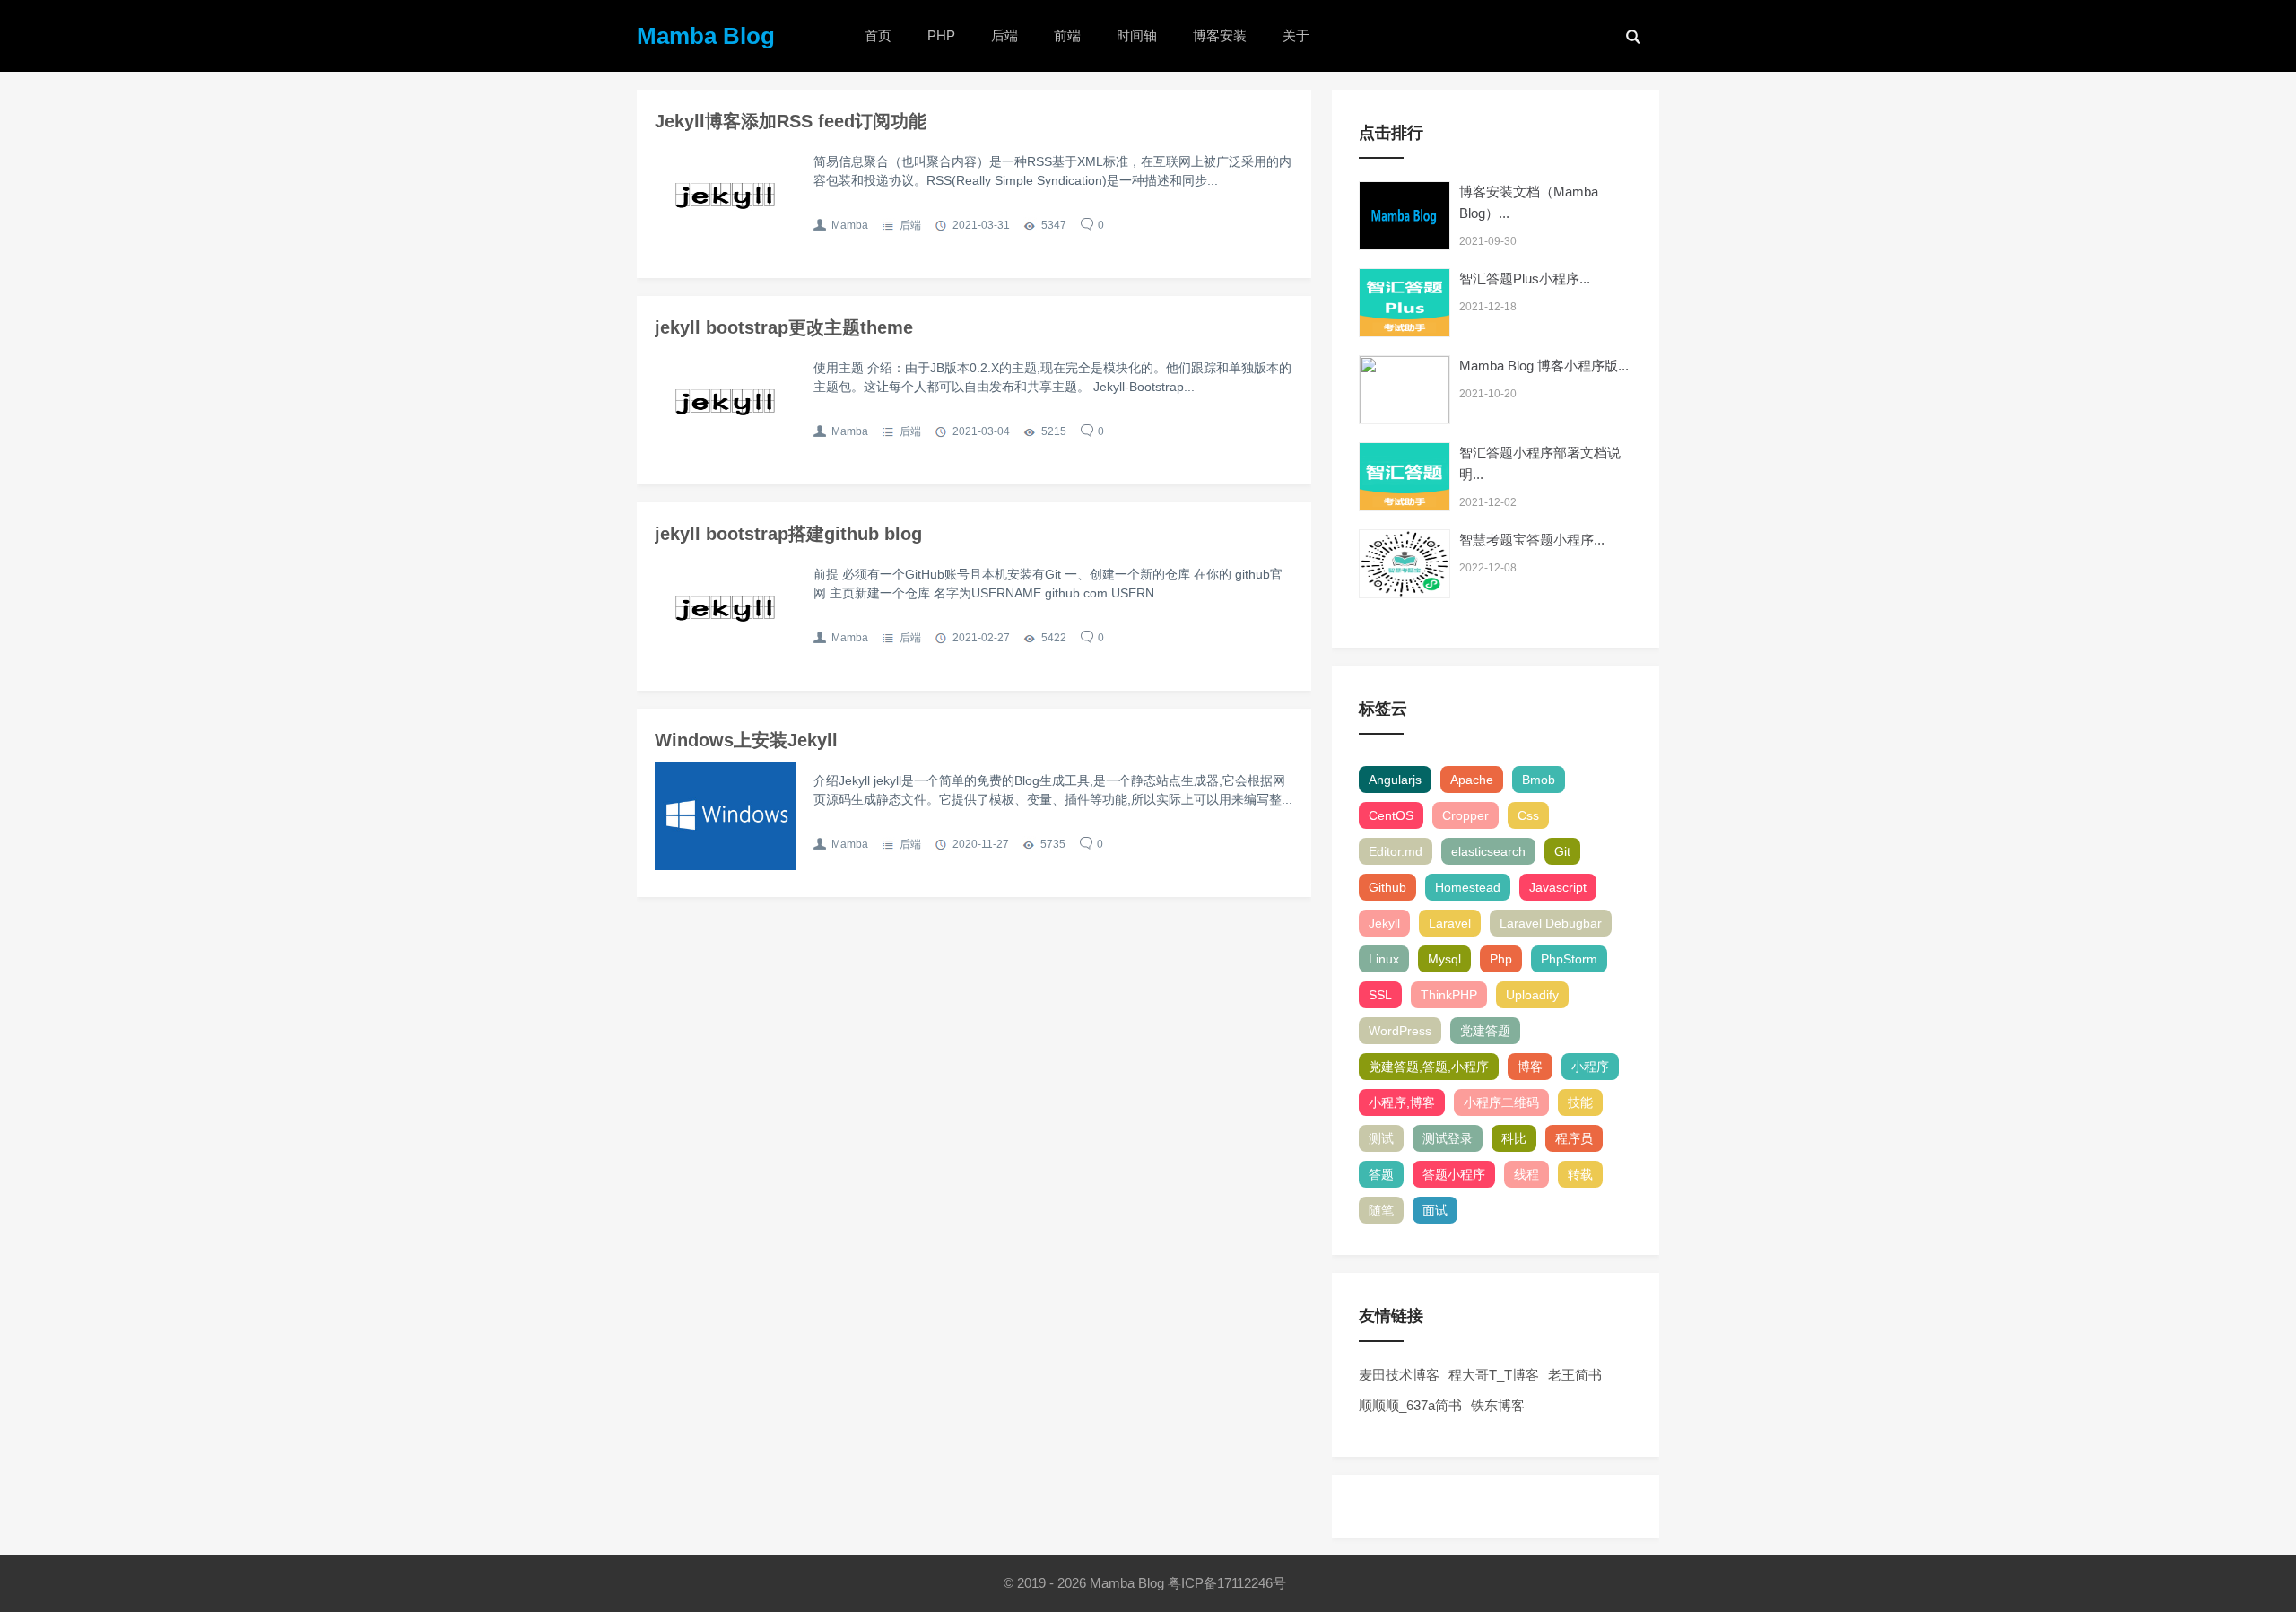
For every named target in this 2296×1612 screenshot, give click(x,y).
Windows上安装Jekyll (746, 740)
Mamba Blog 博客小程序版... (1544, 366)
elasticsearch (1488, 851)
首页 (878, 35)
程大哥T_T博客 (1494, 1375)
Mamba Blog (706, 36)
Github (1387, 887)
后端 (1004, 35)
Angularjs (1395, 780)
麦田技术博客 (1399, 1375)
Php (1501, 959)
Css (1528, 815)
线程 (1526, 1174)
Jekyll (1384, 923)
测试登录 (1448, 1138)
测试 (1381, 1138)
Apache (1472, 780)
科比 (1514, 1138)
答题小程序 (1454, 1174)
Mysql (1444, 959)
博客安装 (1220, 35)
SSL (1380, 995)
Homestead (1468, 887)
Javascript (1558, 887)
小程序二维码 (1501, 1102)
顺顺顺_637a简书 (1410, 1405)
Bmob (1539, 780)
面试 (1435, 1210)
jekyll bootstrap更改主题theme (784, 327)
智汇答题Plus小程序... (1525, 279)
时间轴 (1137, 35)
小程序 (1590, 1067)
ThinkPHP (1449, 995)
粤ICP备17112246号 (1229, 1583)
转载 (1580, 1174)
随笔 (1381, 1210)
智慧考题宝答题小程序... (1532, 540)
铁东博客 (1498, 1405)
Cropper (1465, 815)
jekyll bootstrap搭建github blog (788, 534)
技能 (1580, 1102)
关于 (1296, 35)
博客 (1530, 1067)
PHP (941, 35)
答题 (1381, 1174)
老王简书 (1575, 1375)
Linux (1384, 959)
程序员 (1574, 1138)
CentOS (1391, 815)
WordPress (1400, 1031)
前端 (1067, 35)
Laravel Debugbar (1551, 923)
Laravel (1450, 923)
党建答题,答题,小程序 (1429, 1067)
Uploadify (1532, 995)
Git (1562, 851)
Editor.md (1396, 851)
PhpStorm (1569, 959)
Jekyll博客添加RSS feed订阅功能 (791, 121)
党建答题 (1485, 1031)
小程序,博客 (1402, 1102)
